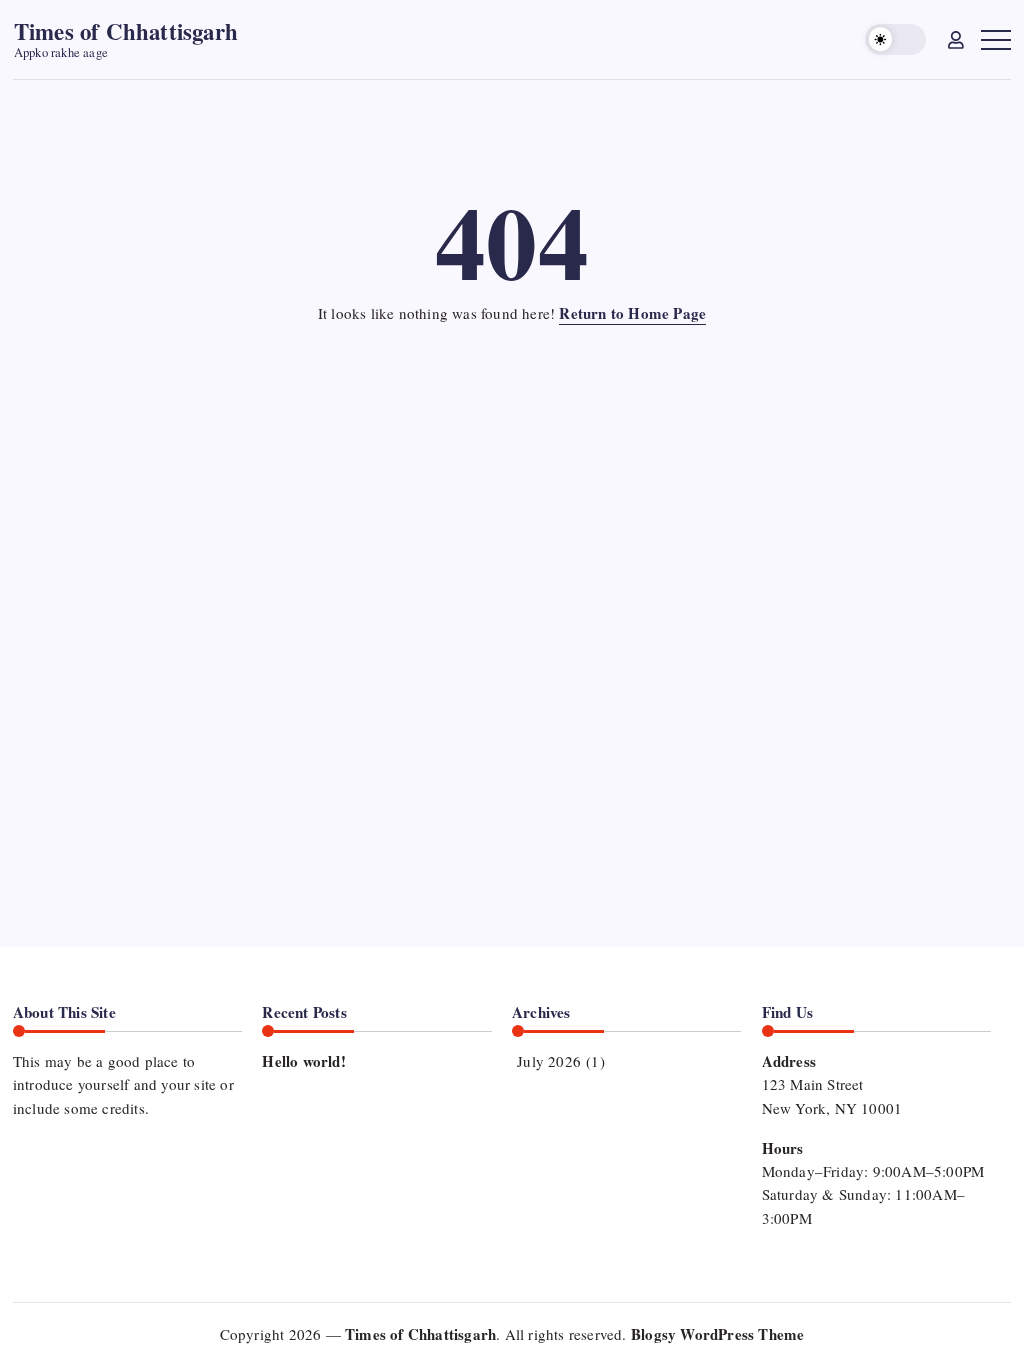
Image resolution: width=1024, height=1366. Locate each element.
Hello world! (303, 1061)
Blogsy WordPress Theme (717, 1334)
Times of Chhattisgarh (126, 31)
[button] (895, 39)
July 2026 (549, 1061)
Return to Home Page (632, 313)
